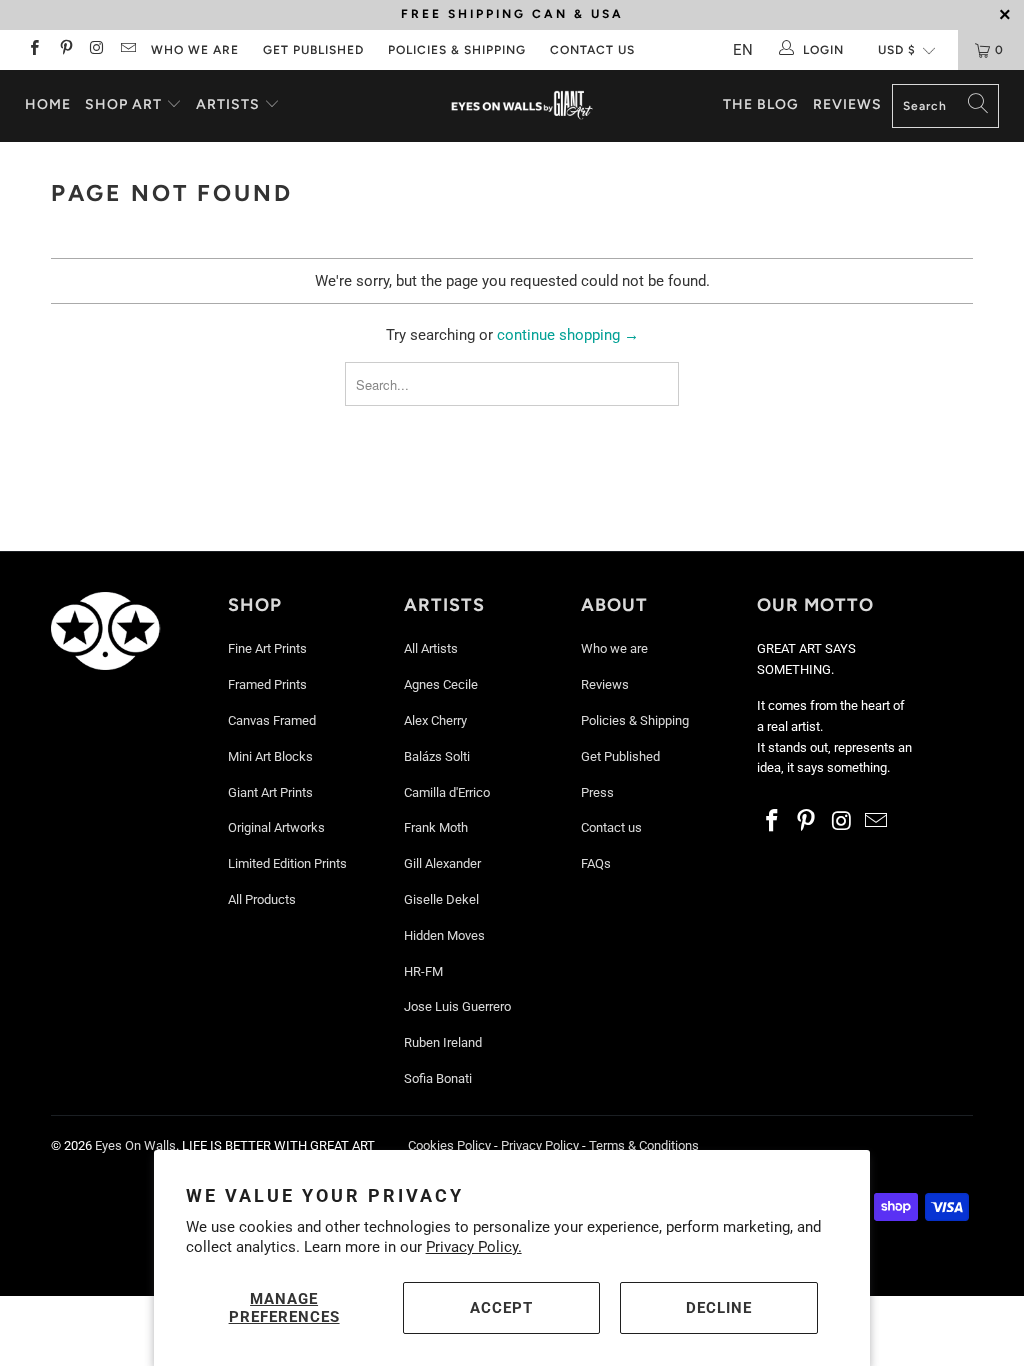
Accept (501, 1308)
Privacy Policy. (474, 1247)
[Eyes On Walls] (522, 106)
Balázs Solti (437, 756)
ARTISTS (230, 104)
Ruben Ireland (443, 1042)
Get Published (313, 50)
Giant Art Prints (270, 792)
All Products (262, 899)
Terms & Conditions (644, 1145)
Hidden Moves (444, 935)
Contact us (592, 50)
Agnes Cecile (441, 684)
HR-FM (423, 971)
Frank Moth (436, 827)
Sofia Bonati (438, 1078)
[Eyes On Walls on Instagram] (96, 50)
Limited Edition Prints (287, 863)
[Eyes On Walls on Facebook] (33, 50)
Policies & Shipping (457, 50)
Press (597, 792)
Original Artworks (276, 827)
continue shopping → (568, 335)
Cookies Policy (449, 1145)
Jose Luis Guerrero (457, 1006)
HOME (48, 104)
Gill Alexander (442, 863)
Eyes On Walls (135, 1145)
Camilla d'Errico (447, 792)
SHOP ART (123, 104)
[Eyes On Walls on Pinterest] (64, 50)
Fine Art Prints (267, 648)
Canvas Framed (272, 720)
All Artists (431, 648)
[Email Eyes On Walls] (127, 50)
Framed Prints (267, 684)
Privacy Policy (540, 1145)
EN (743, 50)
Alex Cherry (435, 720)
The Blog (761, 104)
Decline (719, 1308)
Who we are (195, 50)
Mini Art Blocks (270, 756)
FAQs (596, 863)
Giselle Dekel (441, 899)
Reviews (847, 104)
